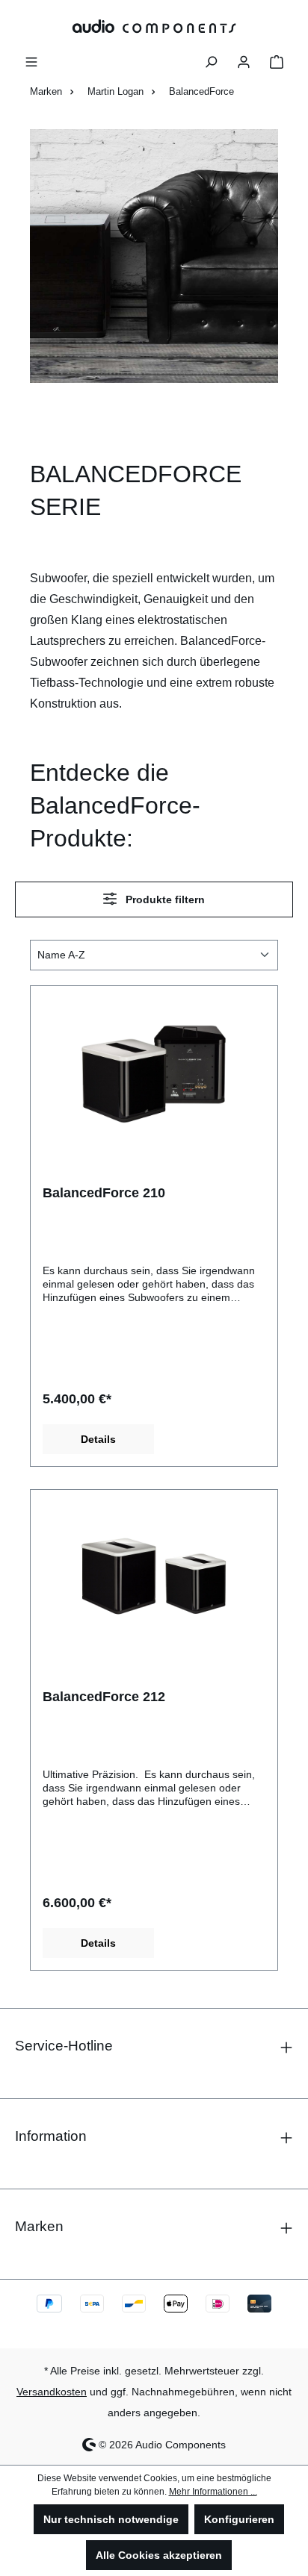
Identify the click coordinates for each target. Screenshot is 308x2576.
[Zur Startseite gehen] (154, 26)
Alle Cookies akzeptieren (159, 2555)
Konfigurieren (239, 2519)
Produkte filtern (164, 899)
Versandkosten (52, 2392)
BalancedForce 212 (104, 1697)
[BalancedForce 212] (154, 1577)
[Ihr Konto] (244, 60)
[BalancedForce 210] (154, 1073)
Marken (39, 2226)
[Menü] (31, 60)
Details (98, 1439)
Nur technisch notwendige (111, 2519)
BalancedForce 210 (104, 1193)
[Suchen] (211, 60)
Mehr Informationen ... (213, 2492)
